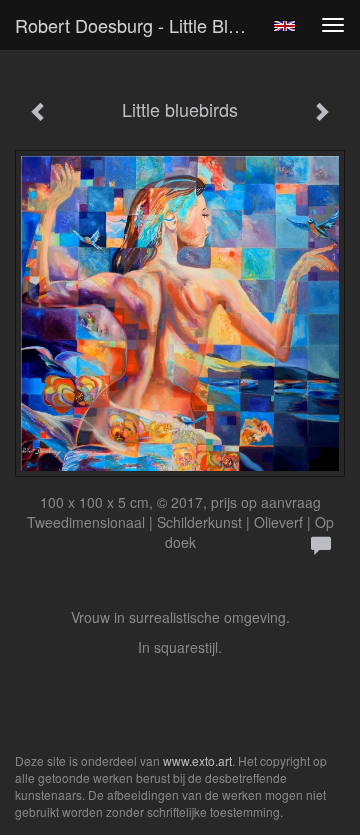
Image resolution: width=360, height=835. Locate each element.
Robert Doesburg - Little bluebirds (138, 25)
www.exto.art (197, 760)
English (284, 26)
